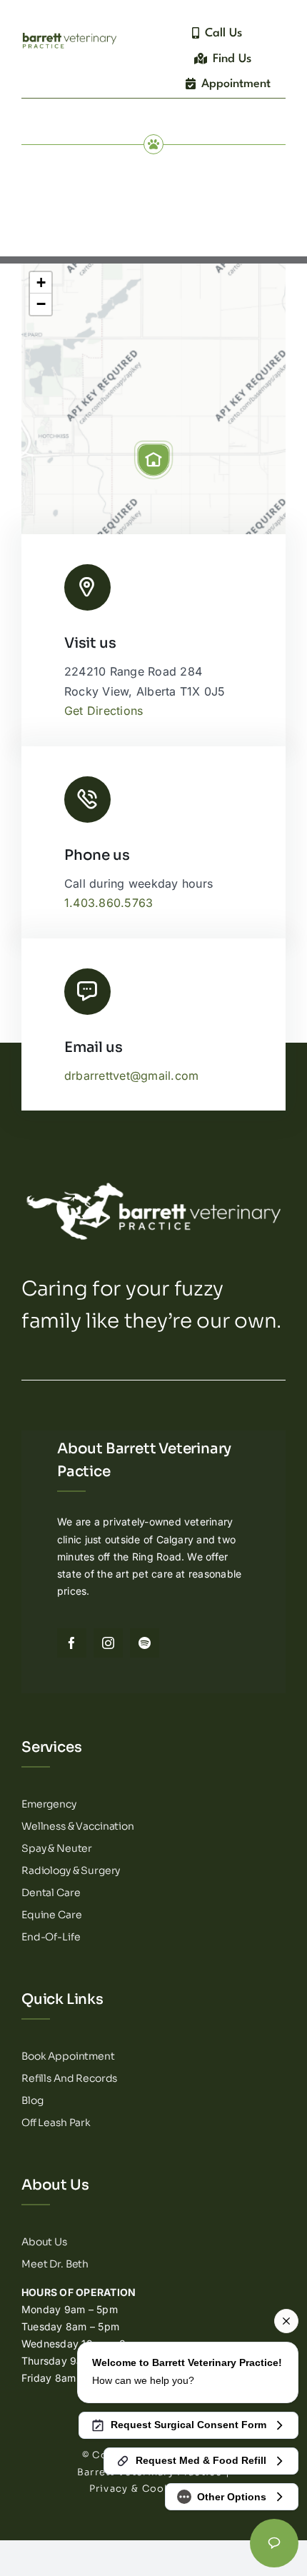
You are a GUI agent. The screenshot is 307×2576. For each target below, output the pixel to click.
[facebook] (72, 1643)
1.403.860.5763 (109, 903)
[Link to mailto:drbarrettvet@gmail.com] (87, 992)
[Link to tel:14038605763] (87, 800)
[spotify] (145, 1643)
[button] (153, 460)
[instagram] (108, 1643)
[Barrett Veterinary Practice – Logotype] (70, 34)
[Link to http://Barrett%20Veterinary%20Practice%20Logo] (87, 587)
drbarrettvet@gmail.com (131, 1076)
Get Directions (104, 711)
